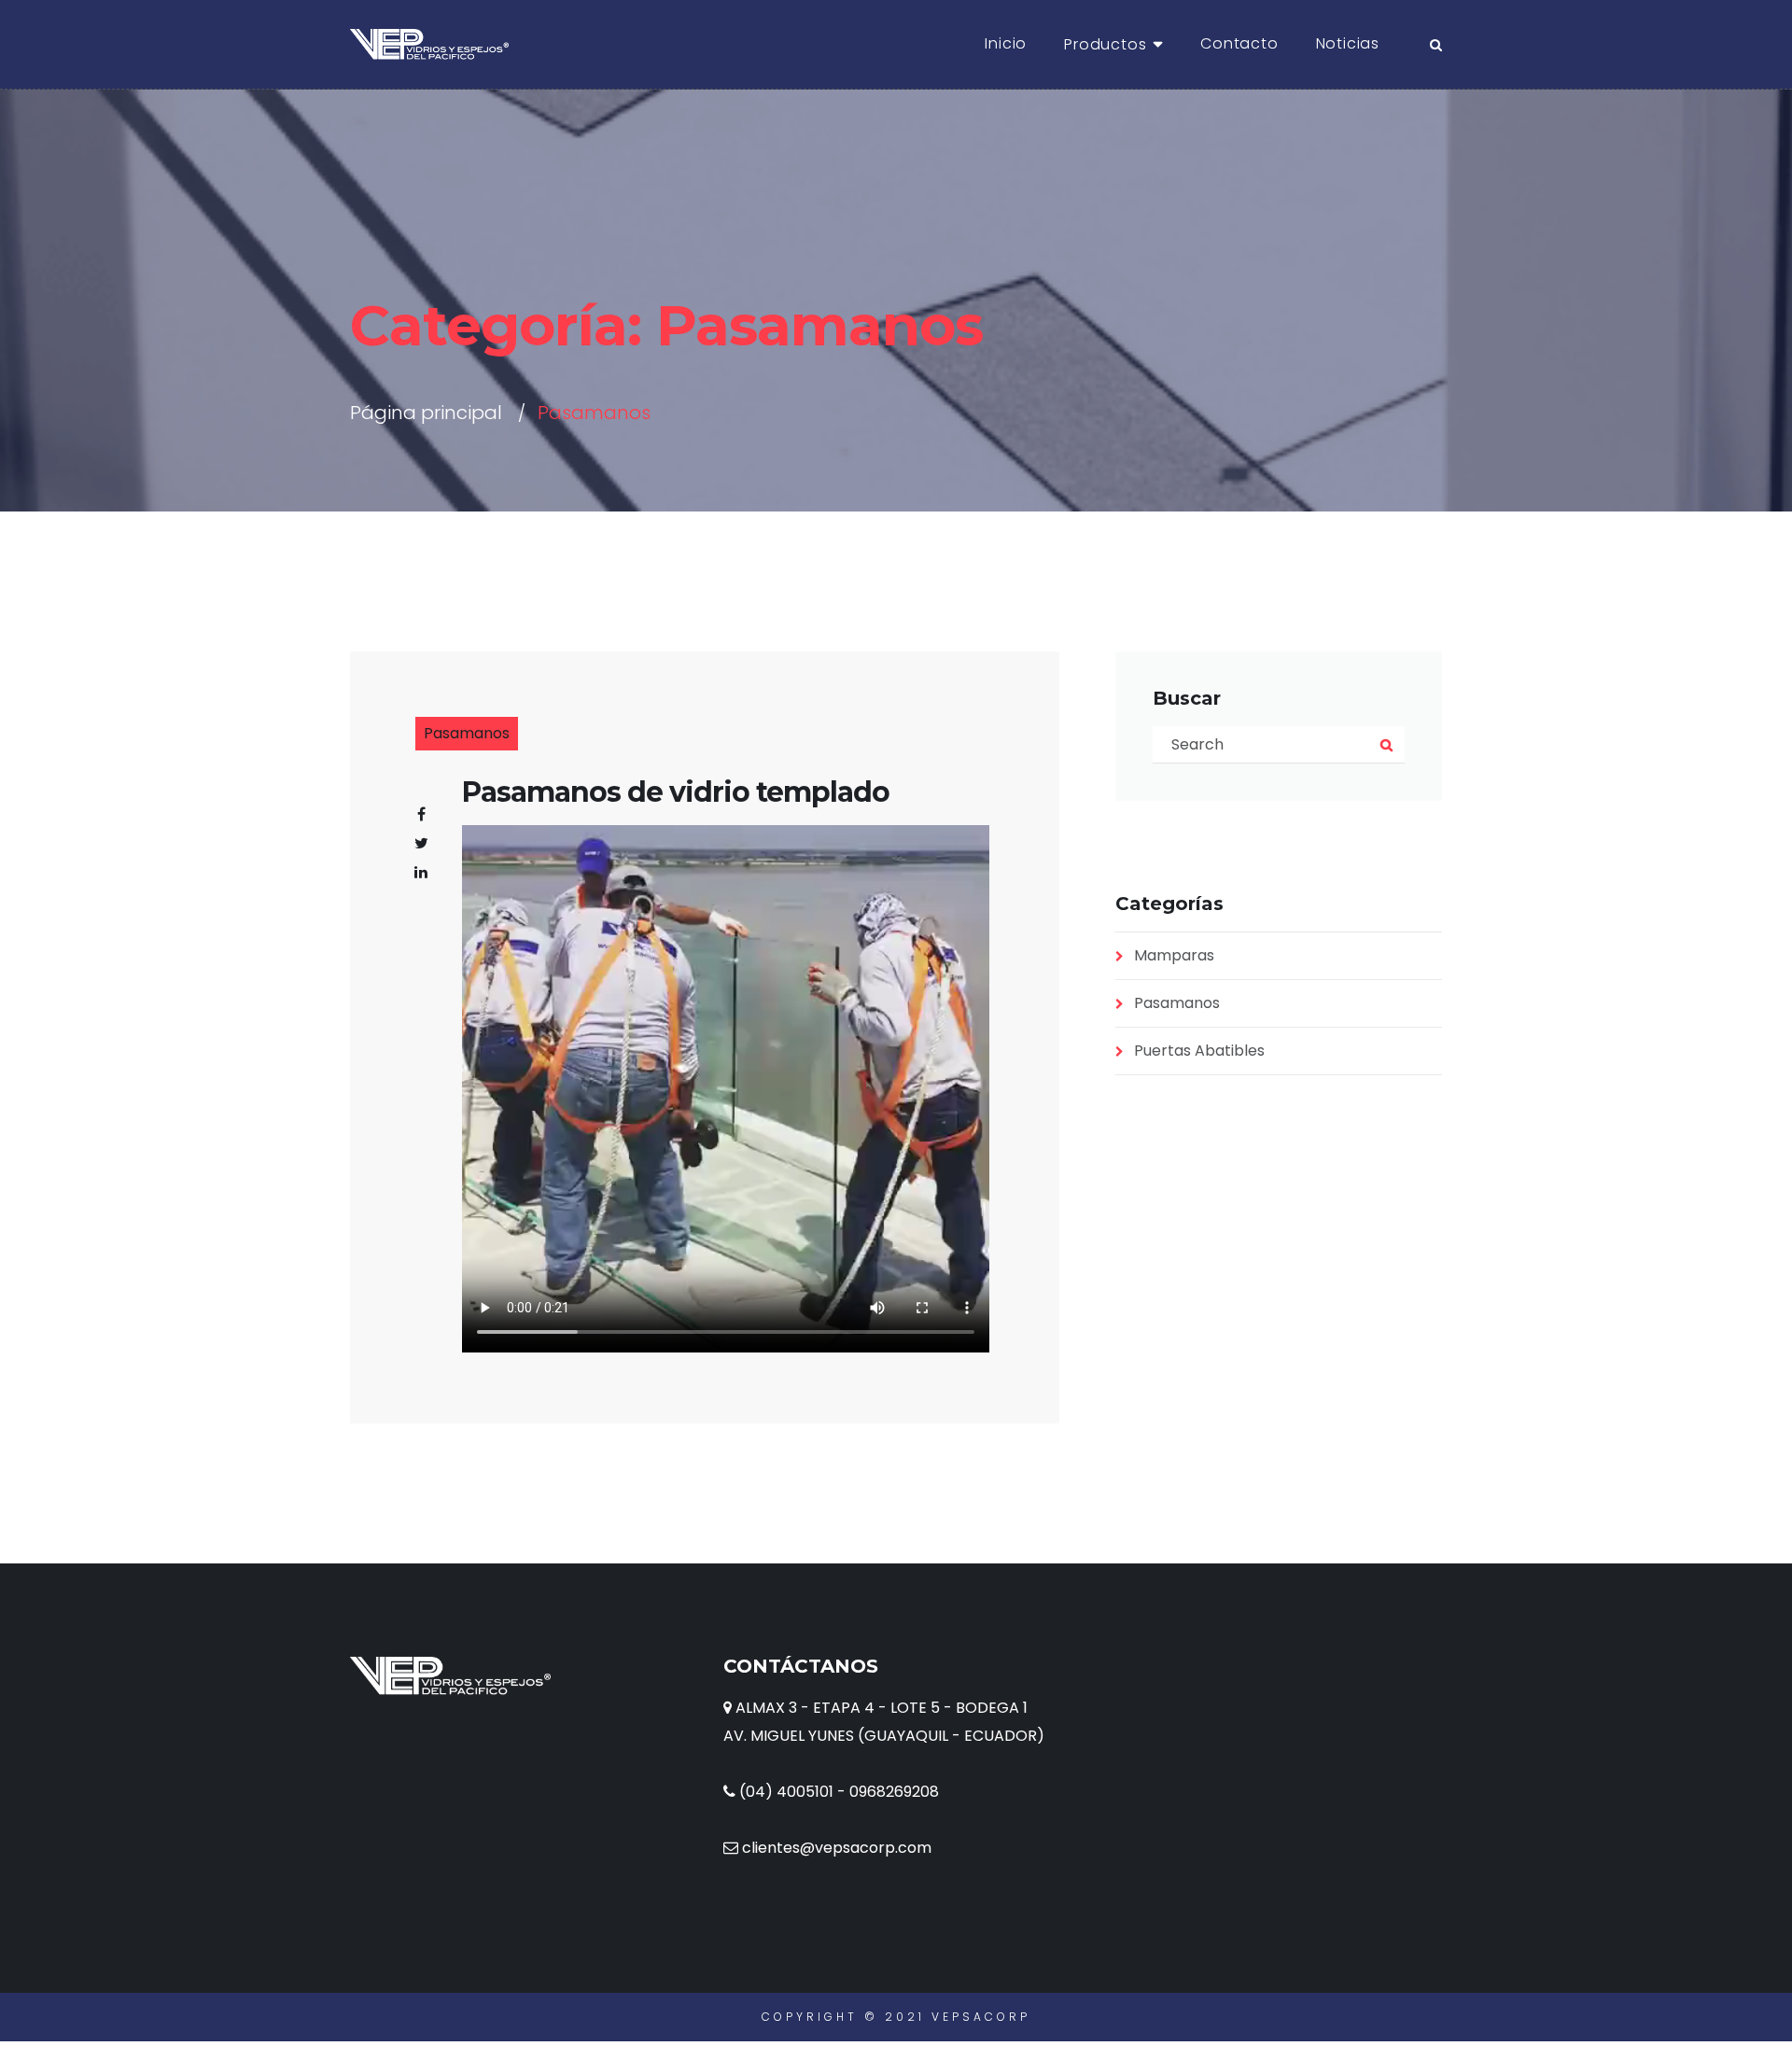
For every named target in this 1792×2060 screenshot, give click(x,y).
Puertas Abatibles (1199, 1051)
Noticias (1348, 43)
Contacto (1239, 43)
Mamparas (1174, 955)
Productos (1105, 44)
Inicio (1006, 43)
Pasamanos (467, 733)
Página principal (426, 413)
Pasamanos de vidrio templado (676, 792)
